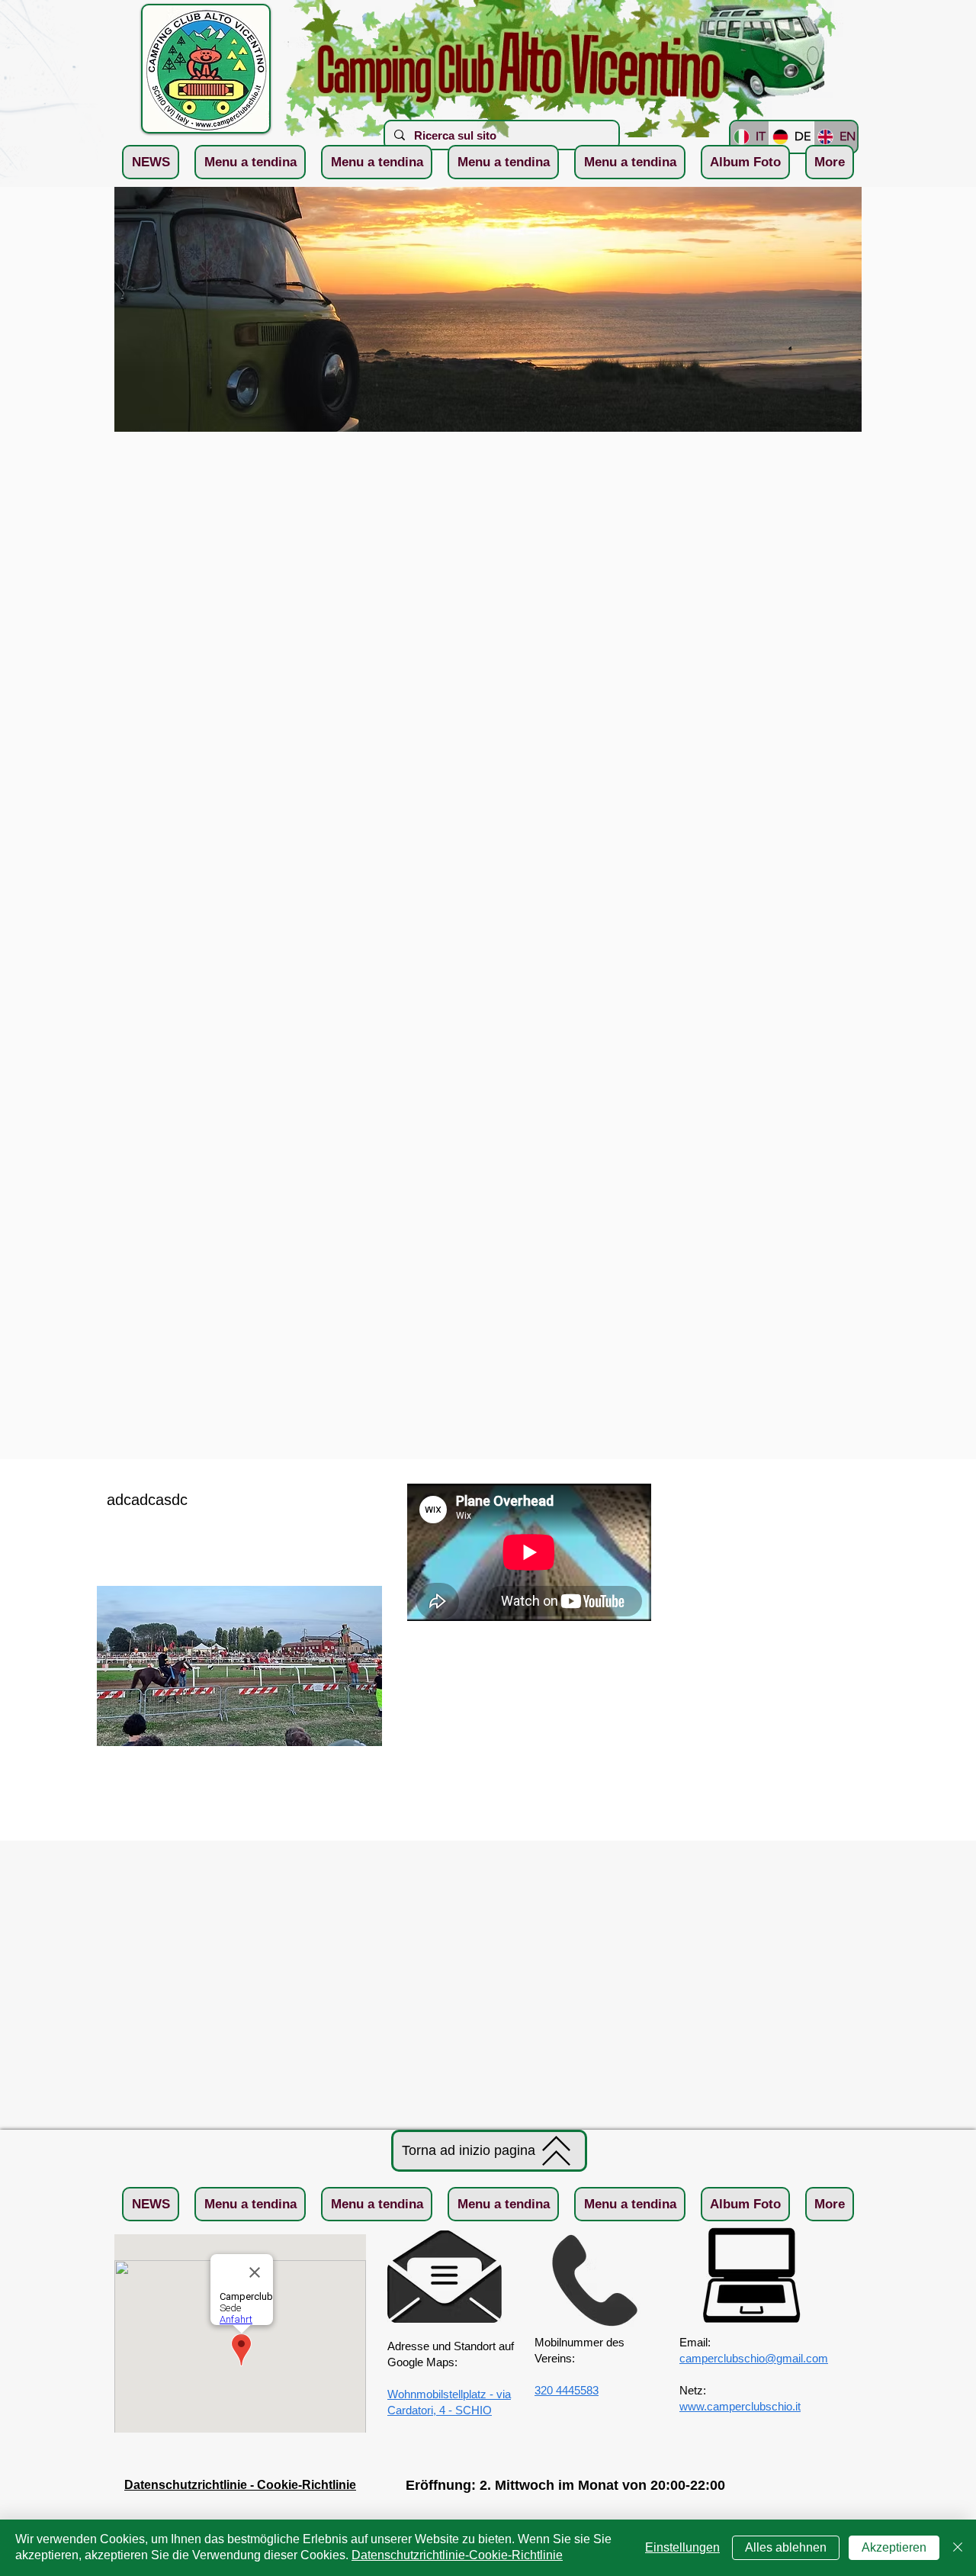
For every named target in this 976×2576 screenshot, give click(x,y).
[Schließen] (958, 2548)
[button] (250, 162)
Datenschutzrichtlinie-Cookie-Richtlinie (457, 2555)
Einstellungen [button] (682, 2547)
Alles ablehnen (786, 2547)
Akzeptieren (894, 2547)
